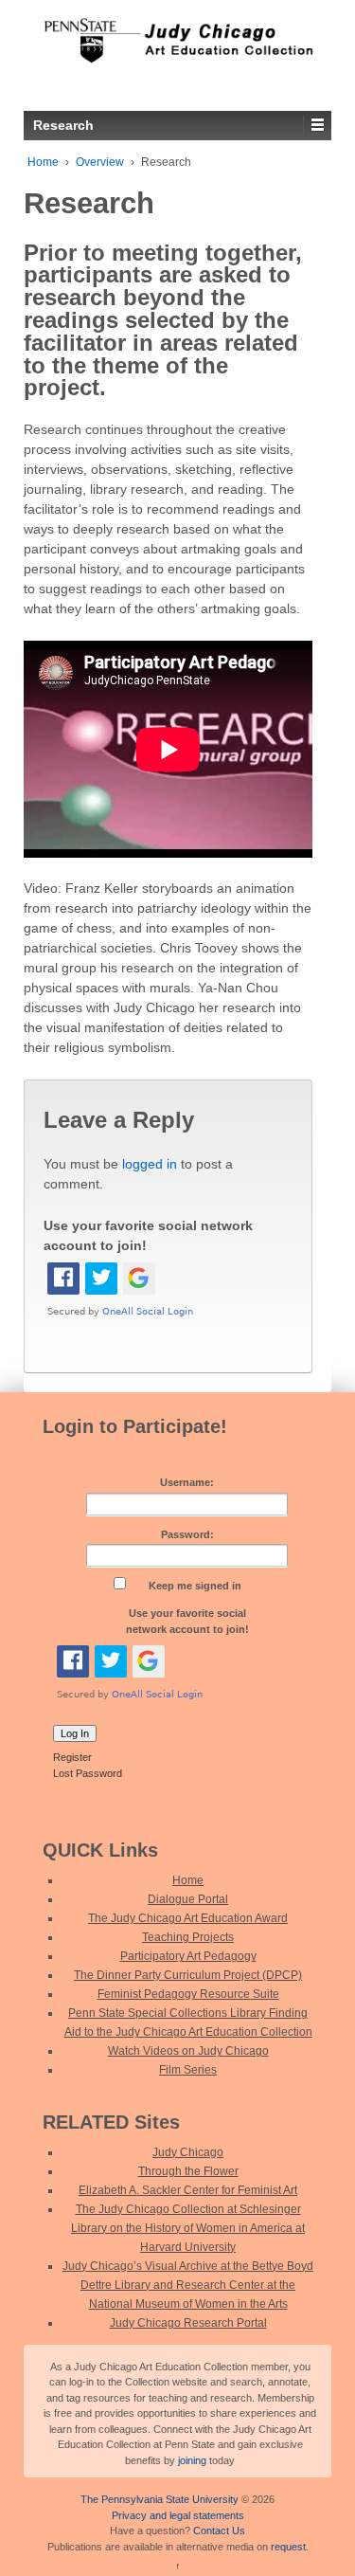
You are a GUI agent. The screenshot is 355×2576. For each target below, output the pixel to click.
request (288, 2547)
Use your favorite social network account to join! (187, 1621)
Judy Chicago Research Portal (188, 2323)
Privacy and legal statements (178, 2515)
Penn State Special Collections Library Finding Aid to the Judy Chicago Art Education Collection (188, 2023)
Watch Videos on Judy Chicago (188, 2051)
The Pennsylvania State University (160, 2499)
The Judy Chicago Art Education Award (188, 1918)
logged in (150, 1164)
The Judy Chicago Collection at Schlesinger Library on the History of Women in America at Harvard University (188, 2228)
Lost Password (88, 1773)
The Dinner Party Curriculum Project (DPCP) (188, 1975)
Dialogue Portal (188, 1899)
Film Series (188, 2070)
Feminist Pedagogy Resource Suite (188, 1994)
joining (192, 2460)
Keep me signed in (195, 1586)
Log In (75, 1733)
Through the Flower (188, 2171)
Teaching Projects (188, 1937)
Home (43, 162)
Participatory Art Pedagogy (188, 1956)
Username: (187, 1482)
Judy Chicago (188, 2152)
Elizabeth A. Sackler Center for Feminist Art (188, 2190)
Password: (187, 1534)
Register (72, 1757)
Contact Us (219, 2531)
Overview (100, 162)
